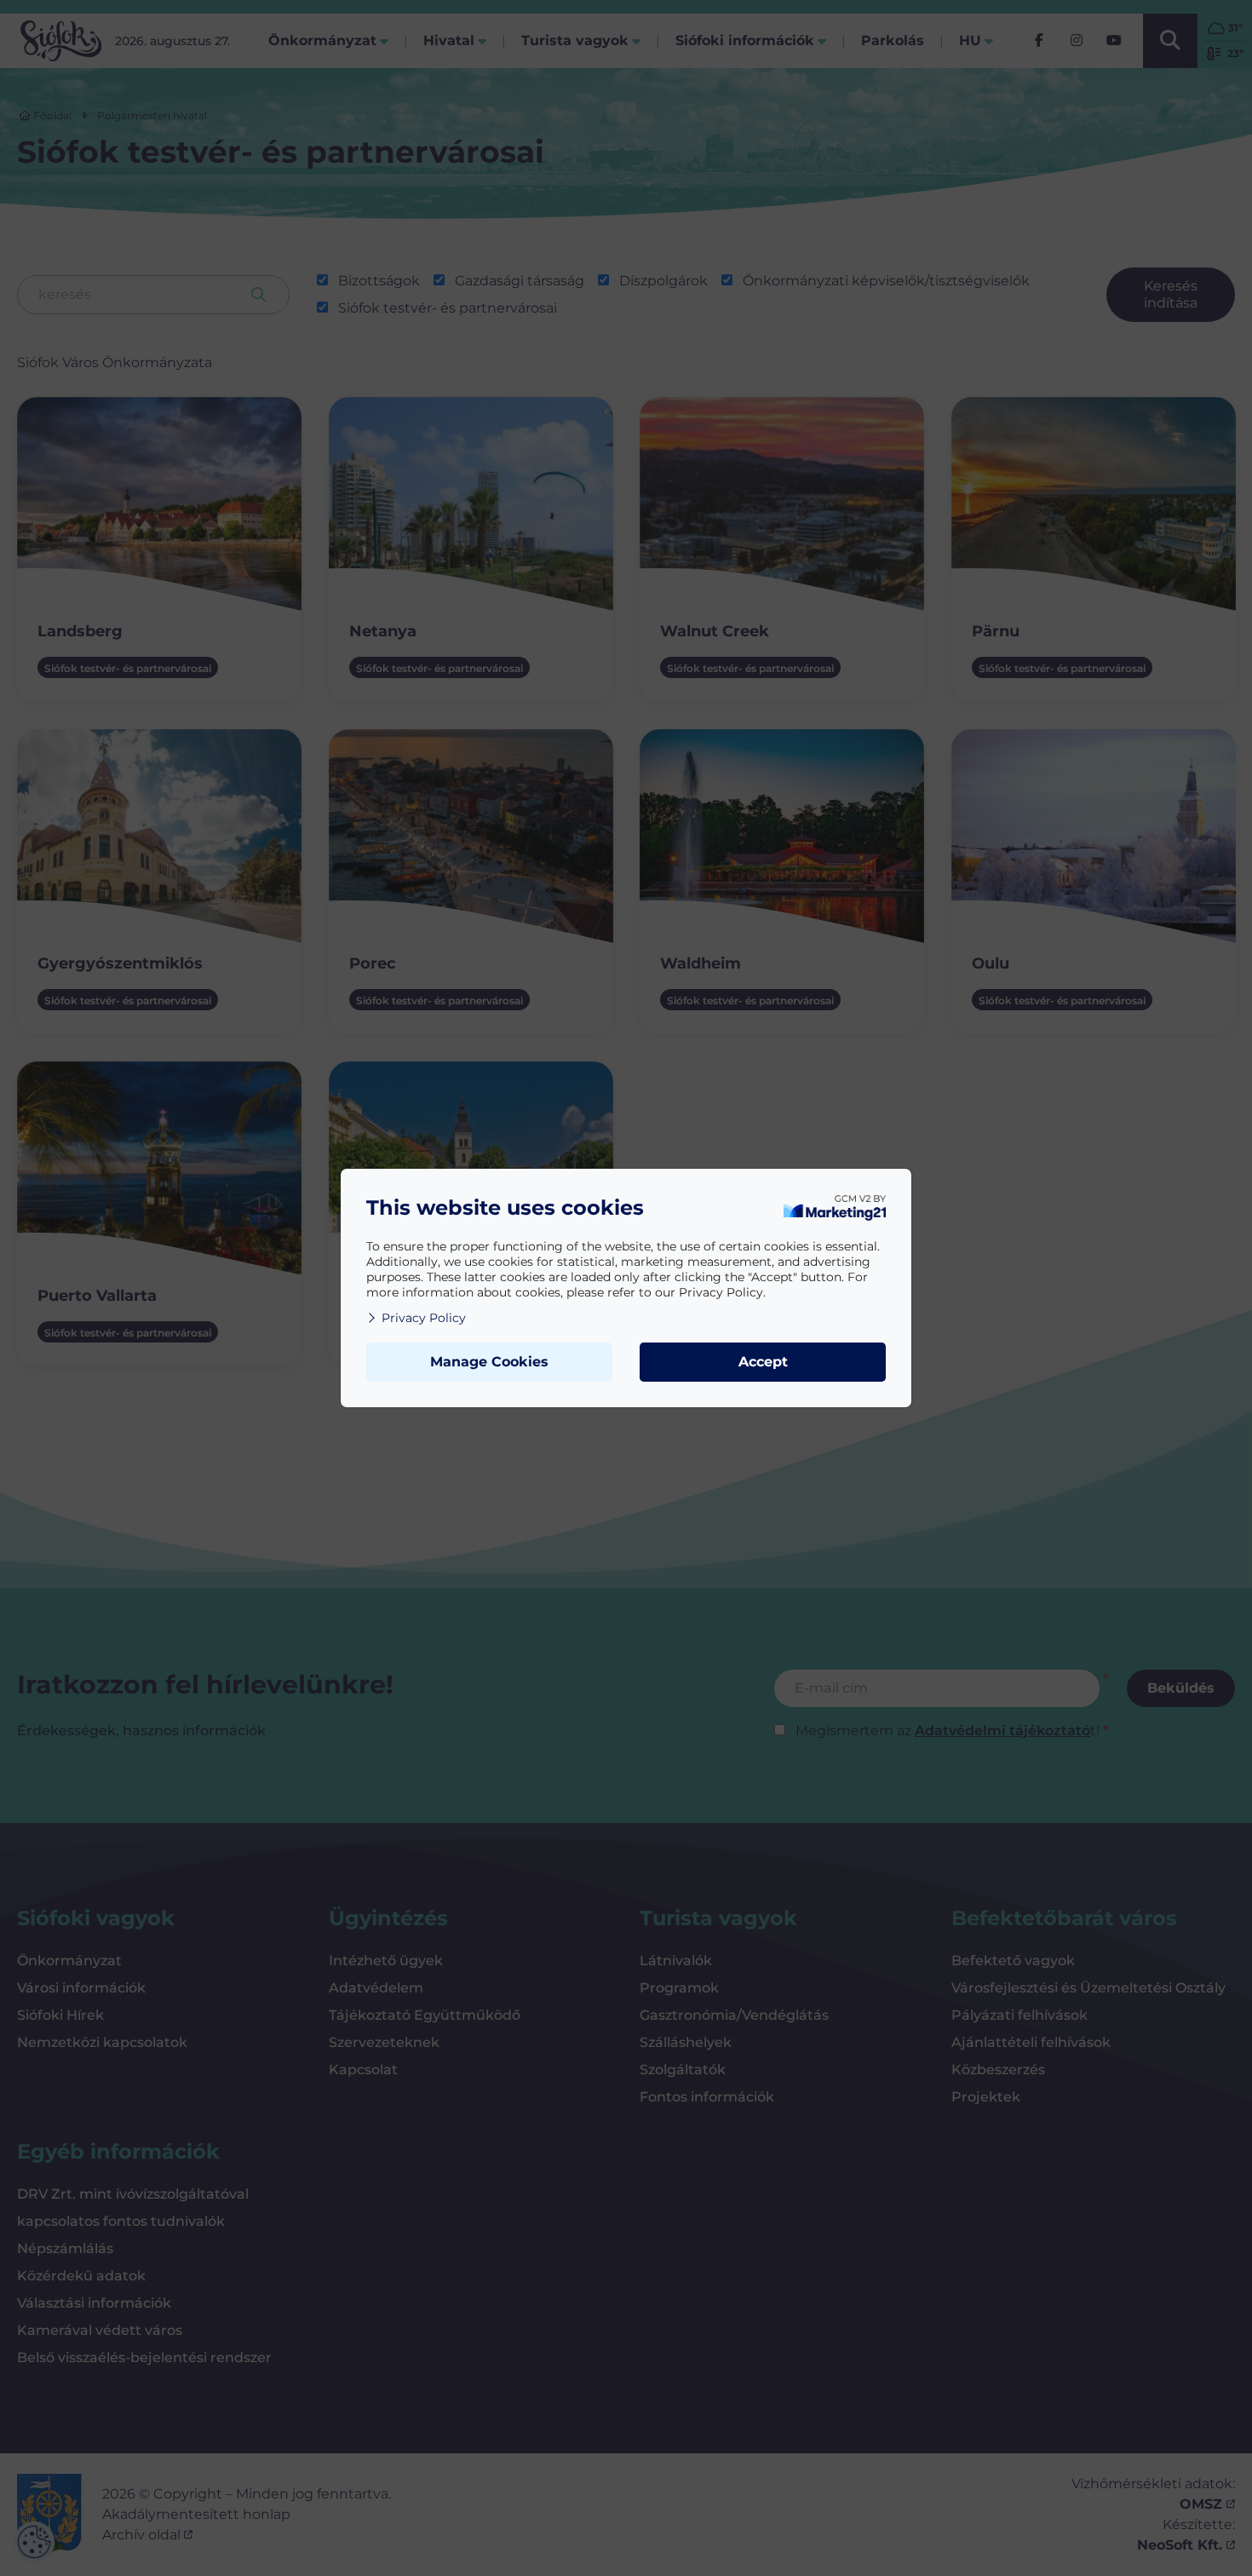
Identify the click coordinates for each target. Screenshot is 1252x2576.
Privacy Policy (424, 1318)
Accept (763, 1362)
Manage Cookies (489, 1362)
